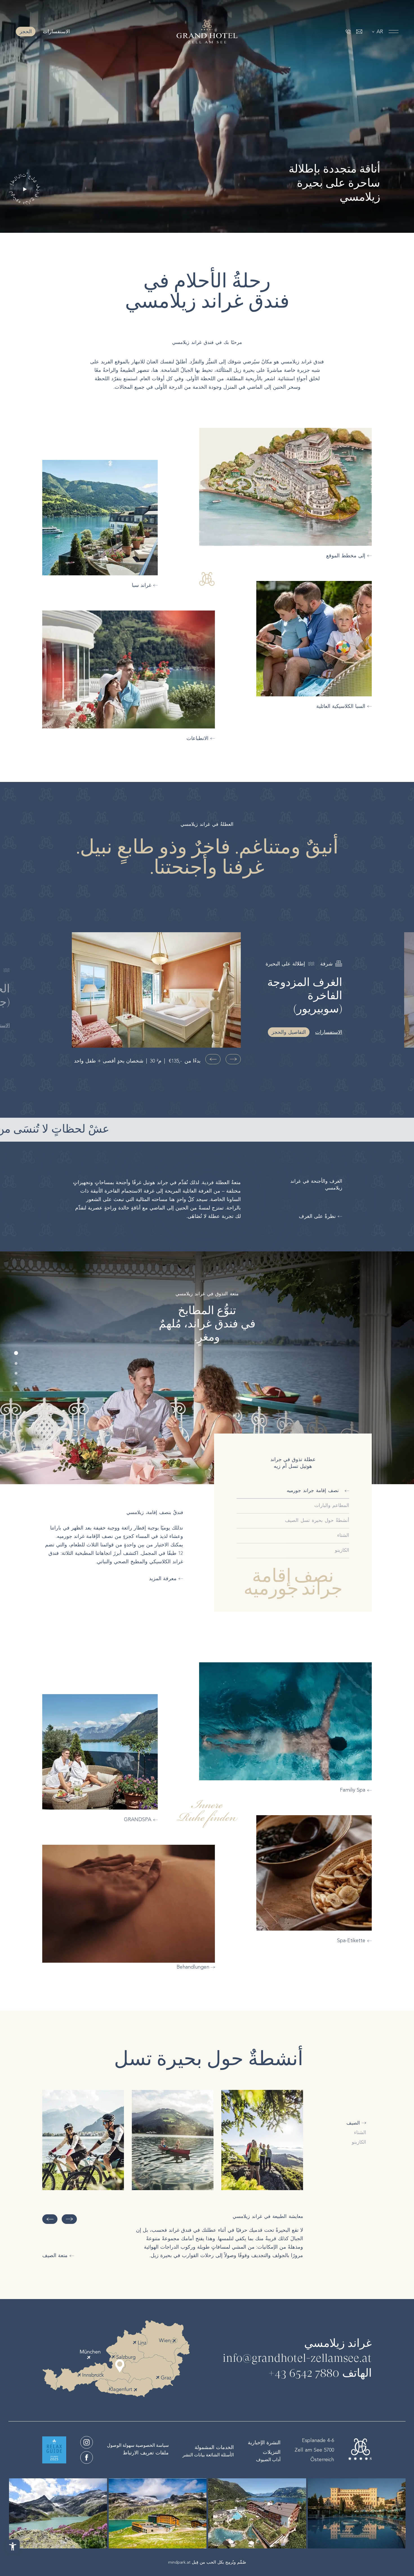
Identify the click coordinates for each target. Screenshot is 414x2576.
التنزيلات (272, 2452)
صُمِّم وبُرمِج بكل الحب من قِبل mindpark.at (207, 2562)
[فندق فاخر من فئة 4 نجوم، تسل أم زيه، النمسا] (87, 2442)
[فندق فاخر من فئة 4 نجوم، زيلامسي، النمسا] (207, 32)
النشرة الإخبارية (264, 2443)
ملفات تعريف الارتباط (146, 2453)
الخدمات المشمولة (214, 2447)
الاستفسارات (55, 32)
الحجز (26, 32)
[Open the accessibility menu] (13, 2546)
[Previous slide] (233, 1059)
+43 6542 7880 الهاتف (320, 2374)
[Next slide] (213, 1059)
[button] (16, 1353)
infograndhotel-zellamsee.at (297, 2359)
